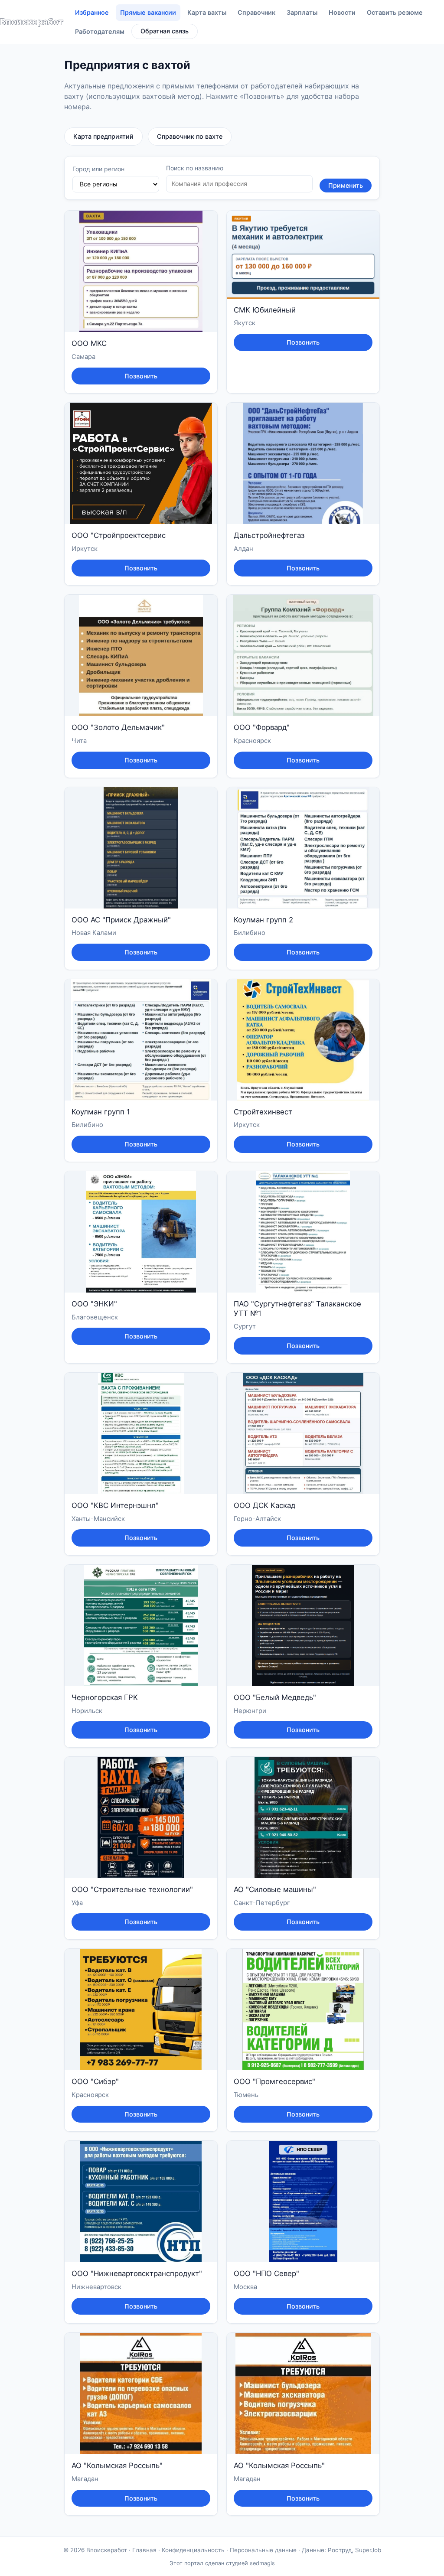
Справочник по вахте (190, 136)
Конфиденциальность (193, 2550)
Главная (144, 2550)
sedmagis (262, 2563)
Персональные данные (263, 2550)
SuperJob (368, 2550)
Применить (346, 185)
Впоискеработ (107, 2550)
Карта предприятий (103, 136)
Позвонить (141, 376)
